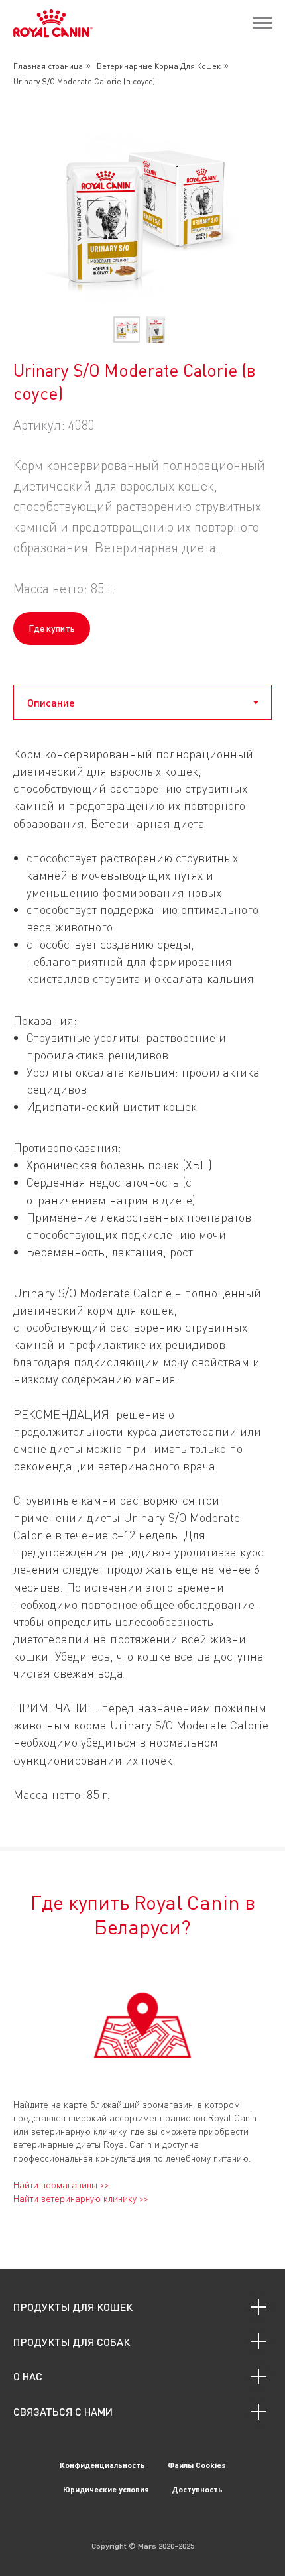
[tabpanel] (142, 1293)
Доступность (197, 2489)
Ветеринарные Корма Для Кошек (159, 66)
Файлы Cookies (197, 2465)
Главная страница (48, 66)
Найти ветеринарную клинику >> (81, 2198)
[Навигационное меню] (262, 23)
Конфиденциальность (102, 2465)
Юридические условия (106, 2489)
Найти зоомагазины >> (61, 2185)
